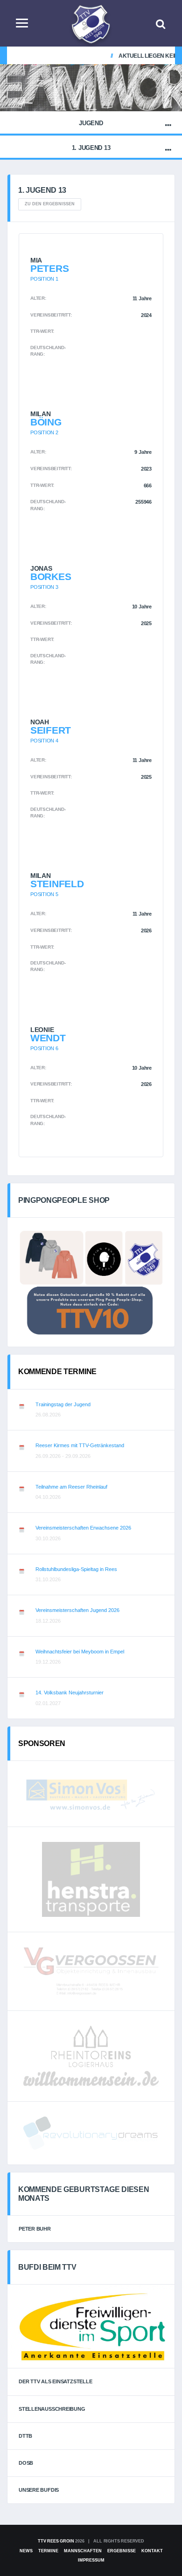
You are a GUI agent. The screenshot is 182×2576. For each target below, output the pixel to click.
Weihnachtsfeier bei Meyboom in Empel (80, 1652)
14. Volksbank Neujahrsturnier (70, 1693)
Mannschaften (83, 2551)
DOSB (26, 2463)
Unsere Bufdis (39, 2490)
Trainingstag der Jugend (63, 1404)
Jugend (91, 123)
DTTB (25, 2436)
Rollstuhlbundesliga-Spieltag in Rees (76, 1569)
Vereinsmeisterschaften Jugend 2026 (77, 1610)
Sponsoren (42, 1743)
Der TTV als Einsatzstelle (56, 2381)
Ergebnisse (122, 2551)
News (26, 2551)
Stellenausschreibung (52, 2409)
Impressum (91, 2560)
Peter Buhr (35, 2229)
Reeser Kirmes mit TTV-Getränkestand (80, 1445)
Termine (48, 2551)
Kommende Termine (57, 1372)
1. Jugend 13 (91, 148)
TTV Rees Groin (56, 2541)
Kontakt (152, 2551)
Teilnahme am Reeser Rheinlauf (71, 1487)
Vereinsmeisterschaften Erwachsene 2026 (83, 1528)
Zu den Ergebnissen (50, 204)
